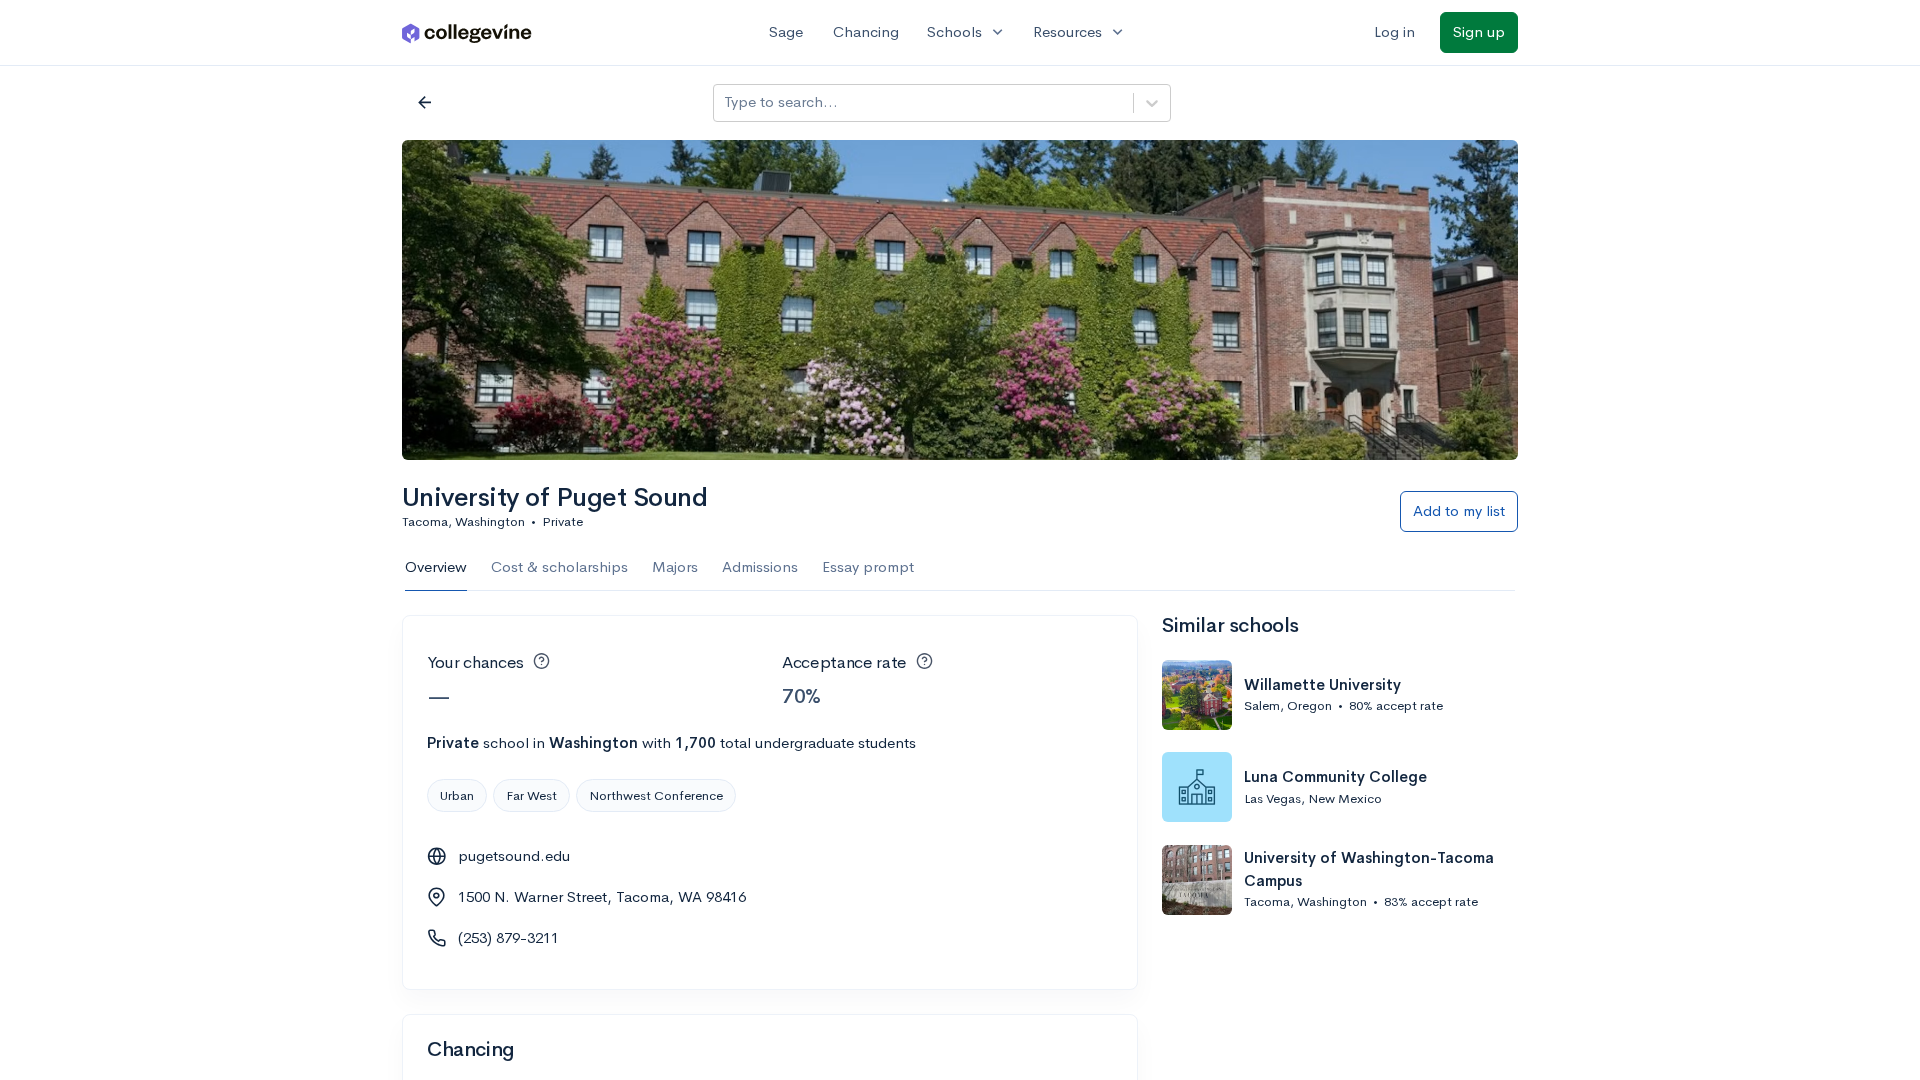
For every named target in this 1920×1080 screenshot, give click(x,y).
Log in (1394, 31)
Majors (675, 566)
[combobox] (726, 102)
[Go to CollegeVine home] (467, 32)
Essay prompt (868, 566)
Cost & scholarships (559, 566)
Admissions (760, 566)
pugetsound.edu (514, 855)
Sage (786, 31)
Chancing (866, 31)
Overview (436, 566)
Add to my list (1459, 510)
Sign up (1479, 31)
